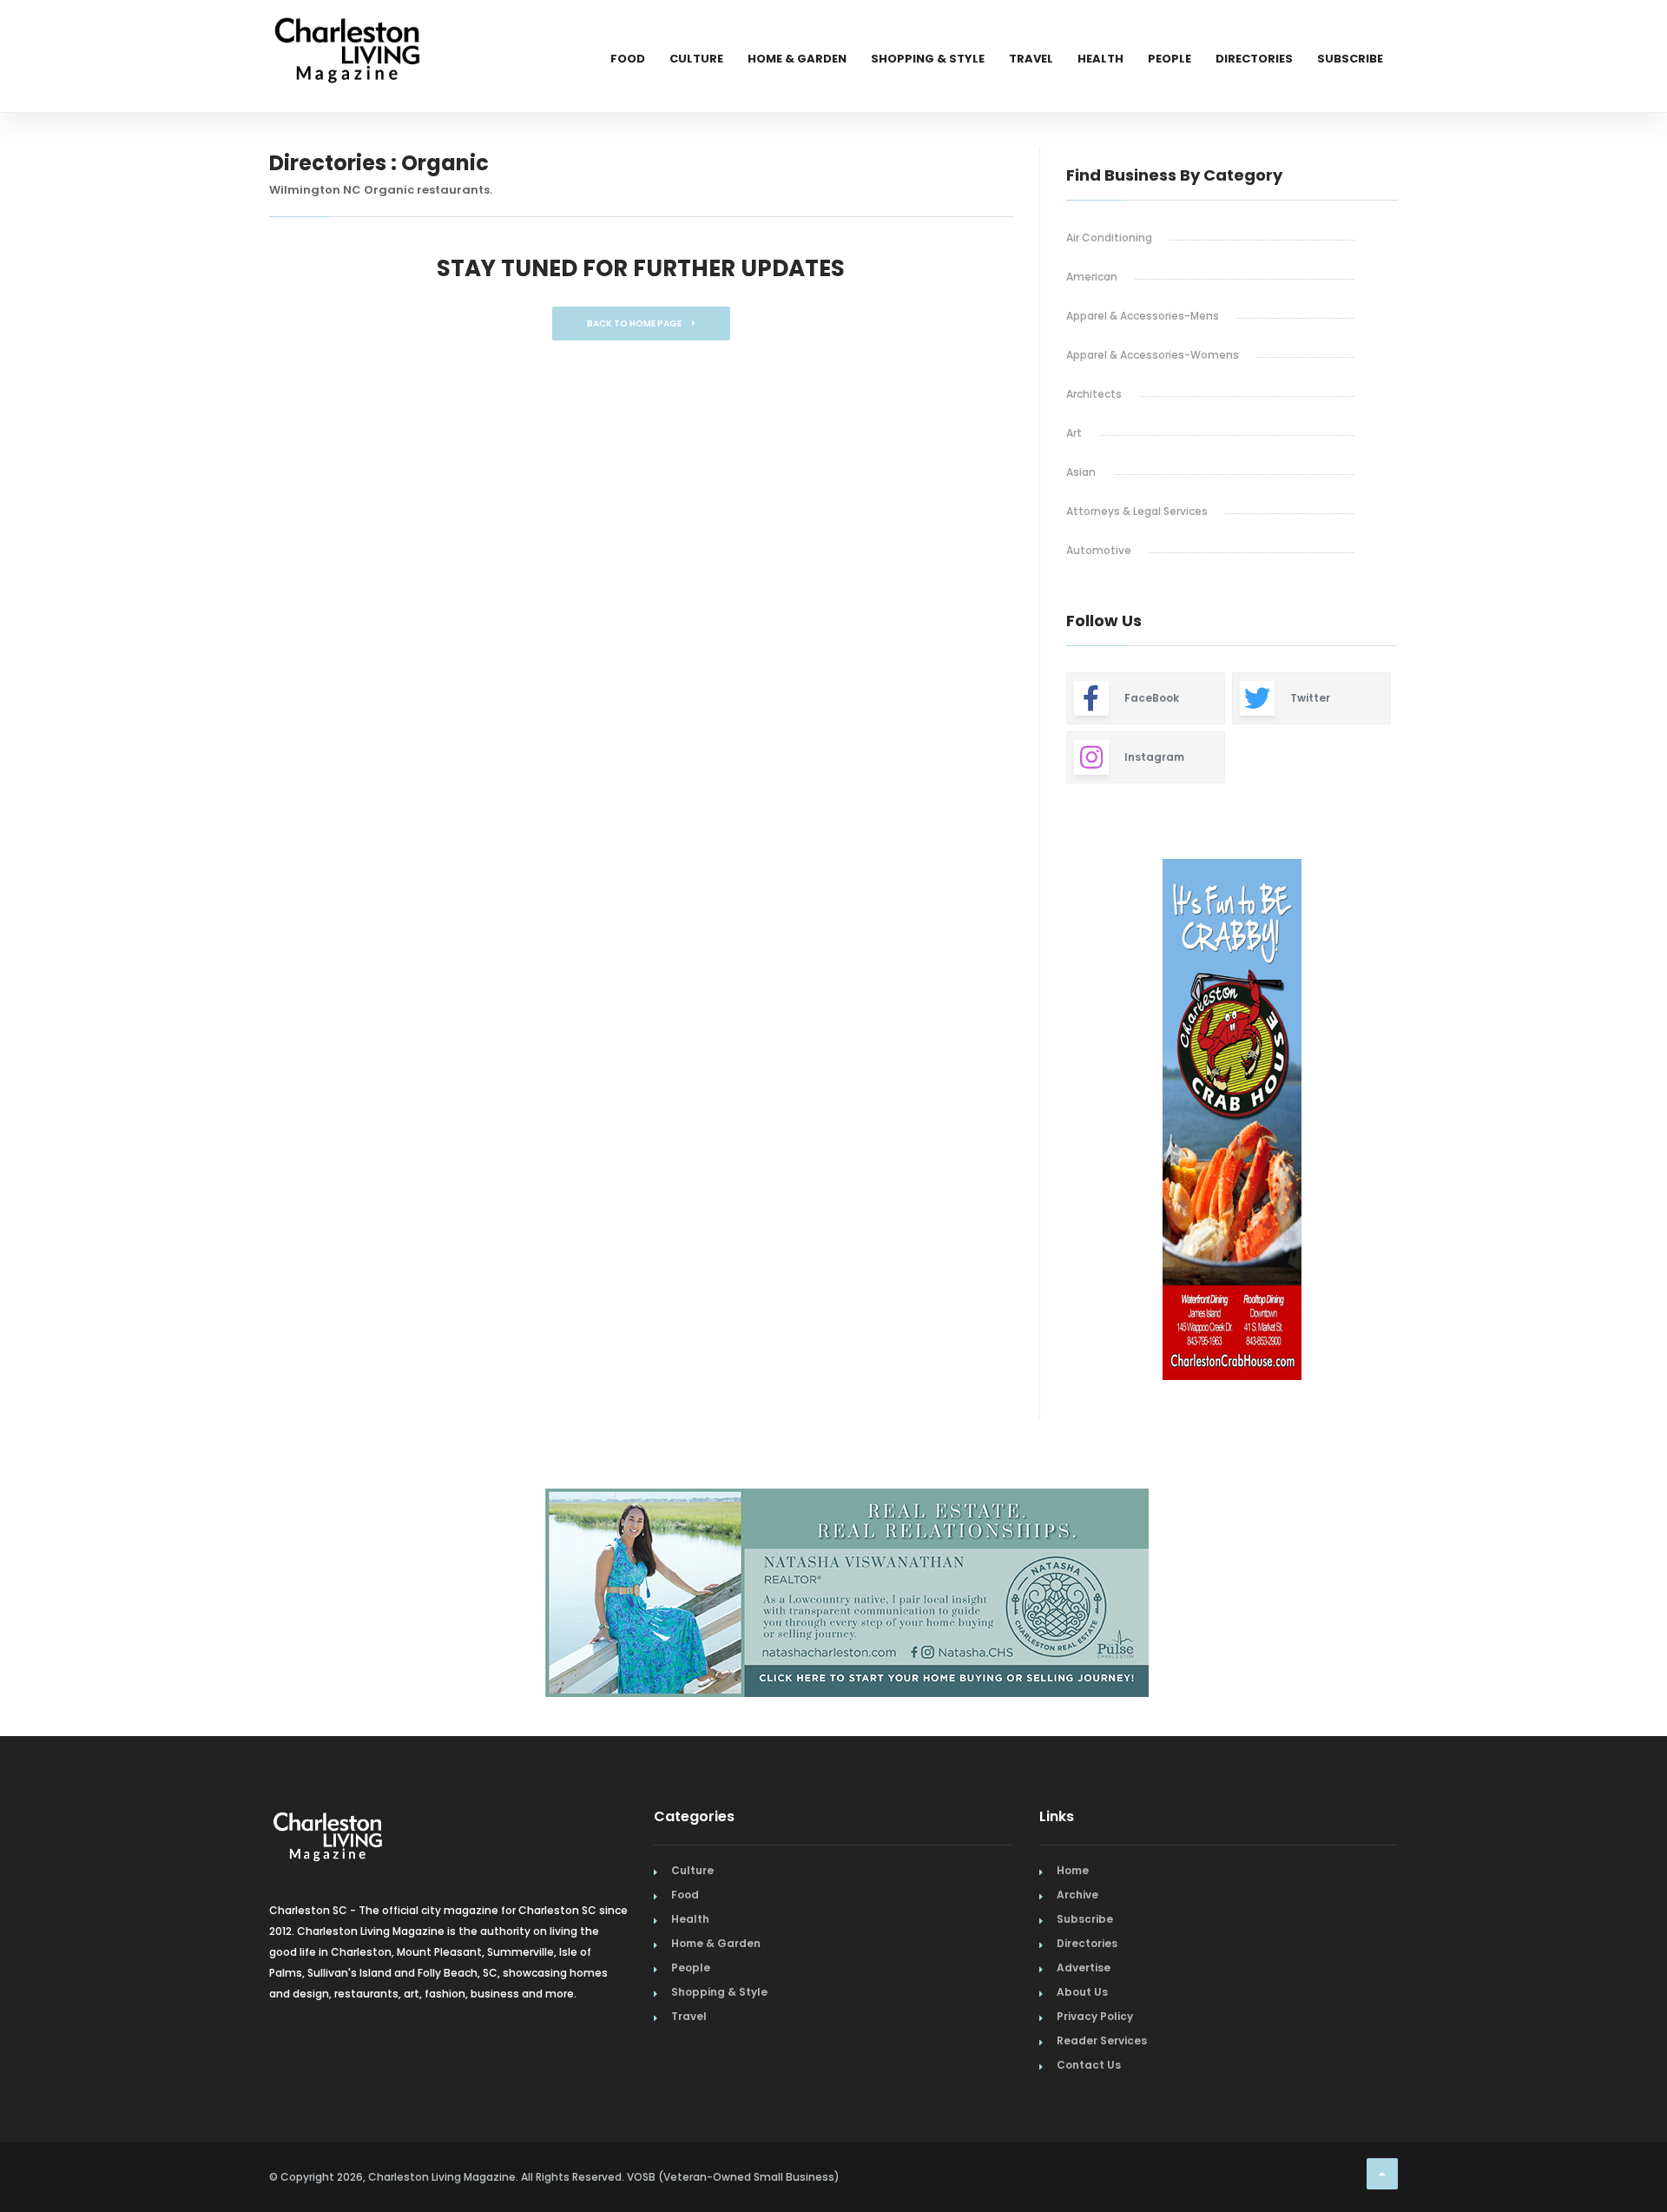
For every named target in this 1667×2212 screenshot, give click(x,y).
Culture (696, 59)
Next (1411, 1122)
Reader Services (1102, 2040)
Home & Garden (797, 59)
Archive (1077, 1895)
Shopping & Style (928, 59)
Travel (1031, 59)
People (1170, 59)
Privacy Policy (1095, 2016)
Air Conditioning (1109, 238)
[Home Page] (347, 30)
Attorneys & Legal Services (1137, 511)
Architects (1094, 394)
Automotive (1099, 550)
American (1092, 277)
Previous (1027, 1122)
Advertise (1084, 1968)
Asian (1081, 472)
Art (1074, 433)
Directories (1254, 59)
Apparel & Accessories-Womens (1153, 355)
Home (1073, 1870)
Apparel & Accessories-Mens (1143, 316)
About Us (1082, 1992)
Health (1100, 59)
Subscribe (1350, 59)
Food (628, 59)
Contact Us (1089, 2065)
